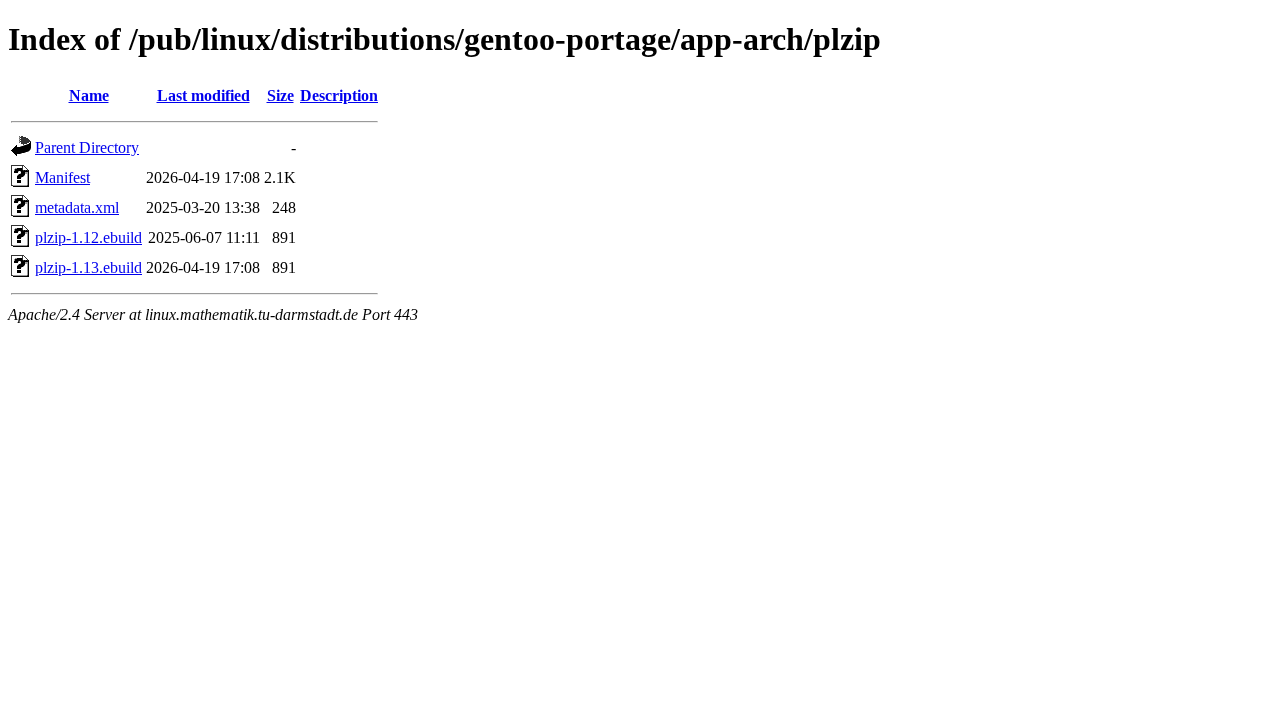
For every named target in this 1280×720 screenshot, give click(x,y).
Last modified (203, 95)
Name (89, 95)
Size (280, 95)
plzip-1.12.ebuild (88, 237)
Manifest (62, 177)
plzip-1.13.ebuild (88, 267)
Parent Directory (87, 147)
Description (339, 95)
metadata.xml (77, 207)
